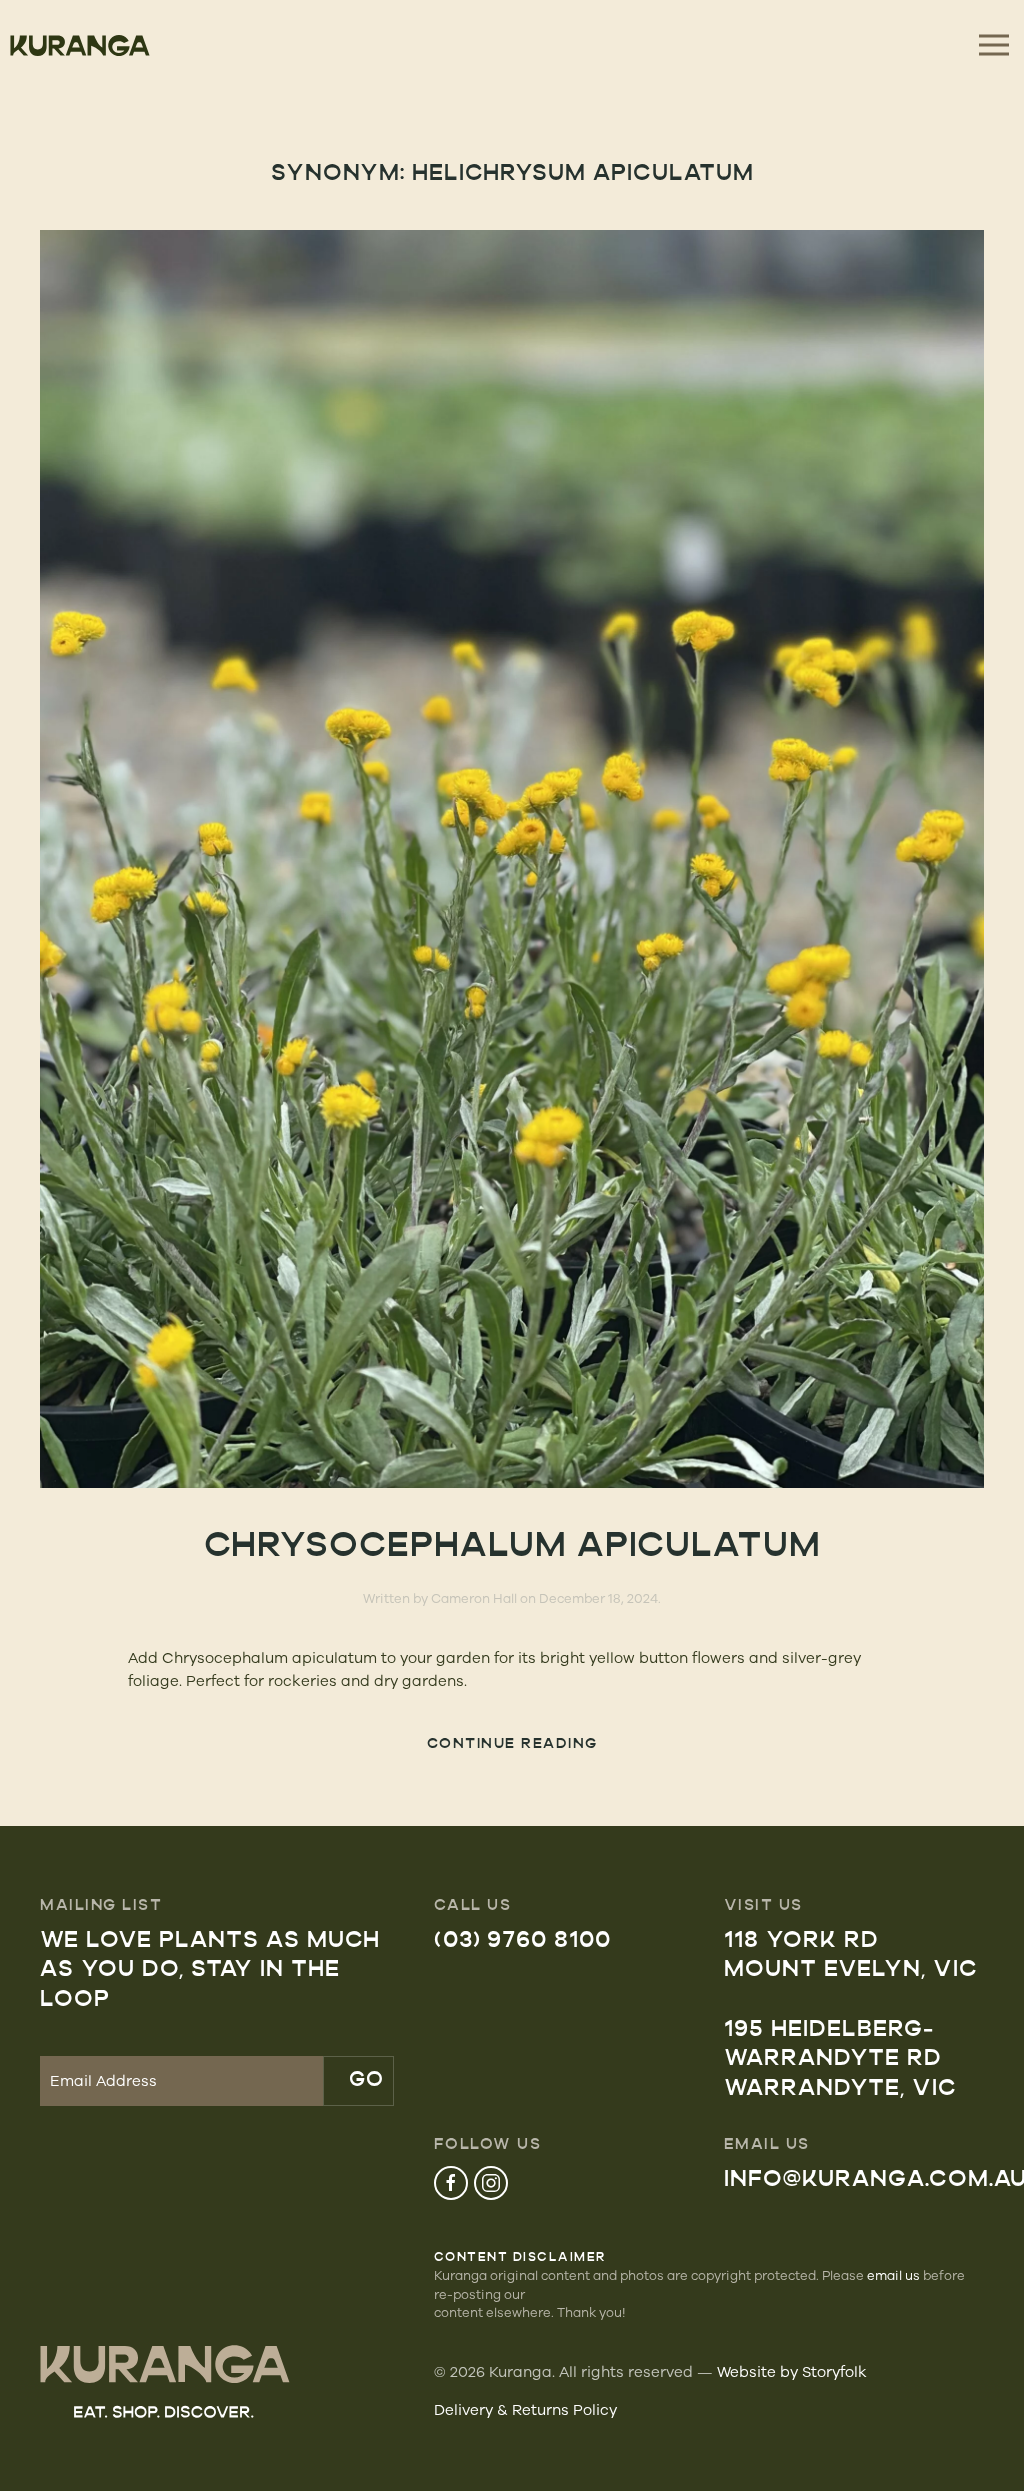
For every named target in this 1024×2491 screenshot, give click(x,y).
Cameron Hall (474, 1598)
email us (893, 2275)
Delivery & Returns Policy (525, 2409)
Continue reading (512, 1744)
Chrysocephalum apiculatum (512, 1547)
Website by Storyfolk (792, 2371)
